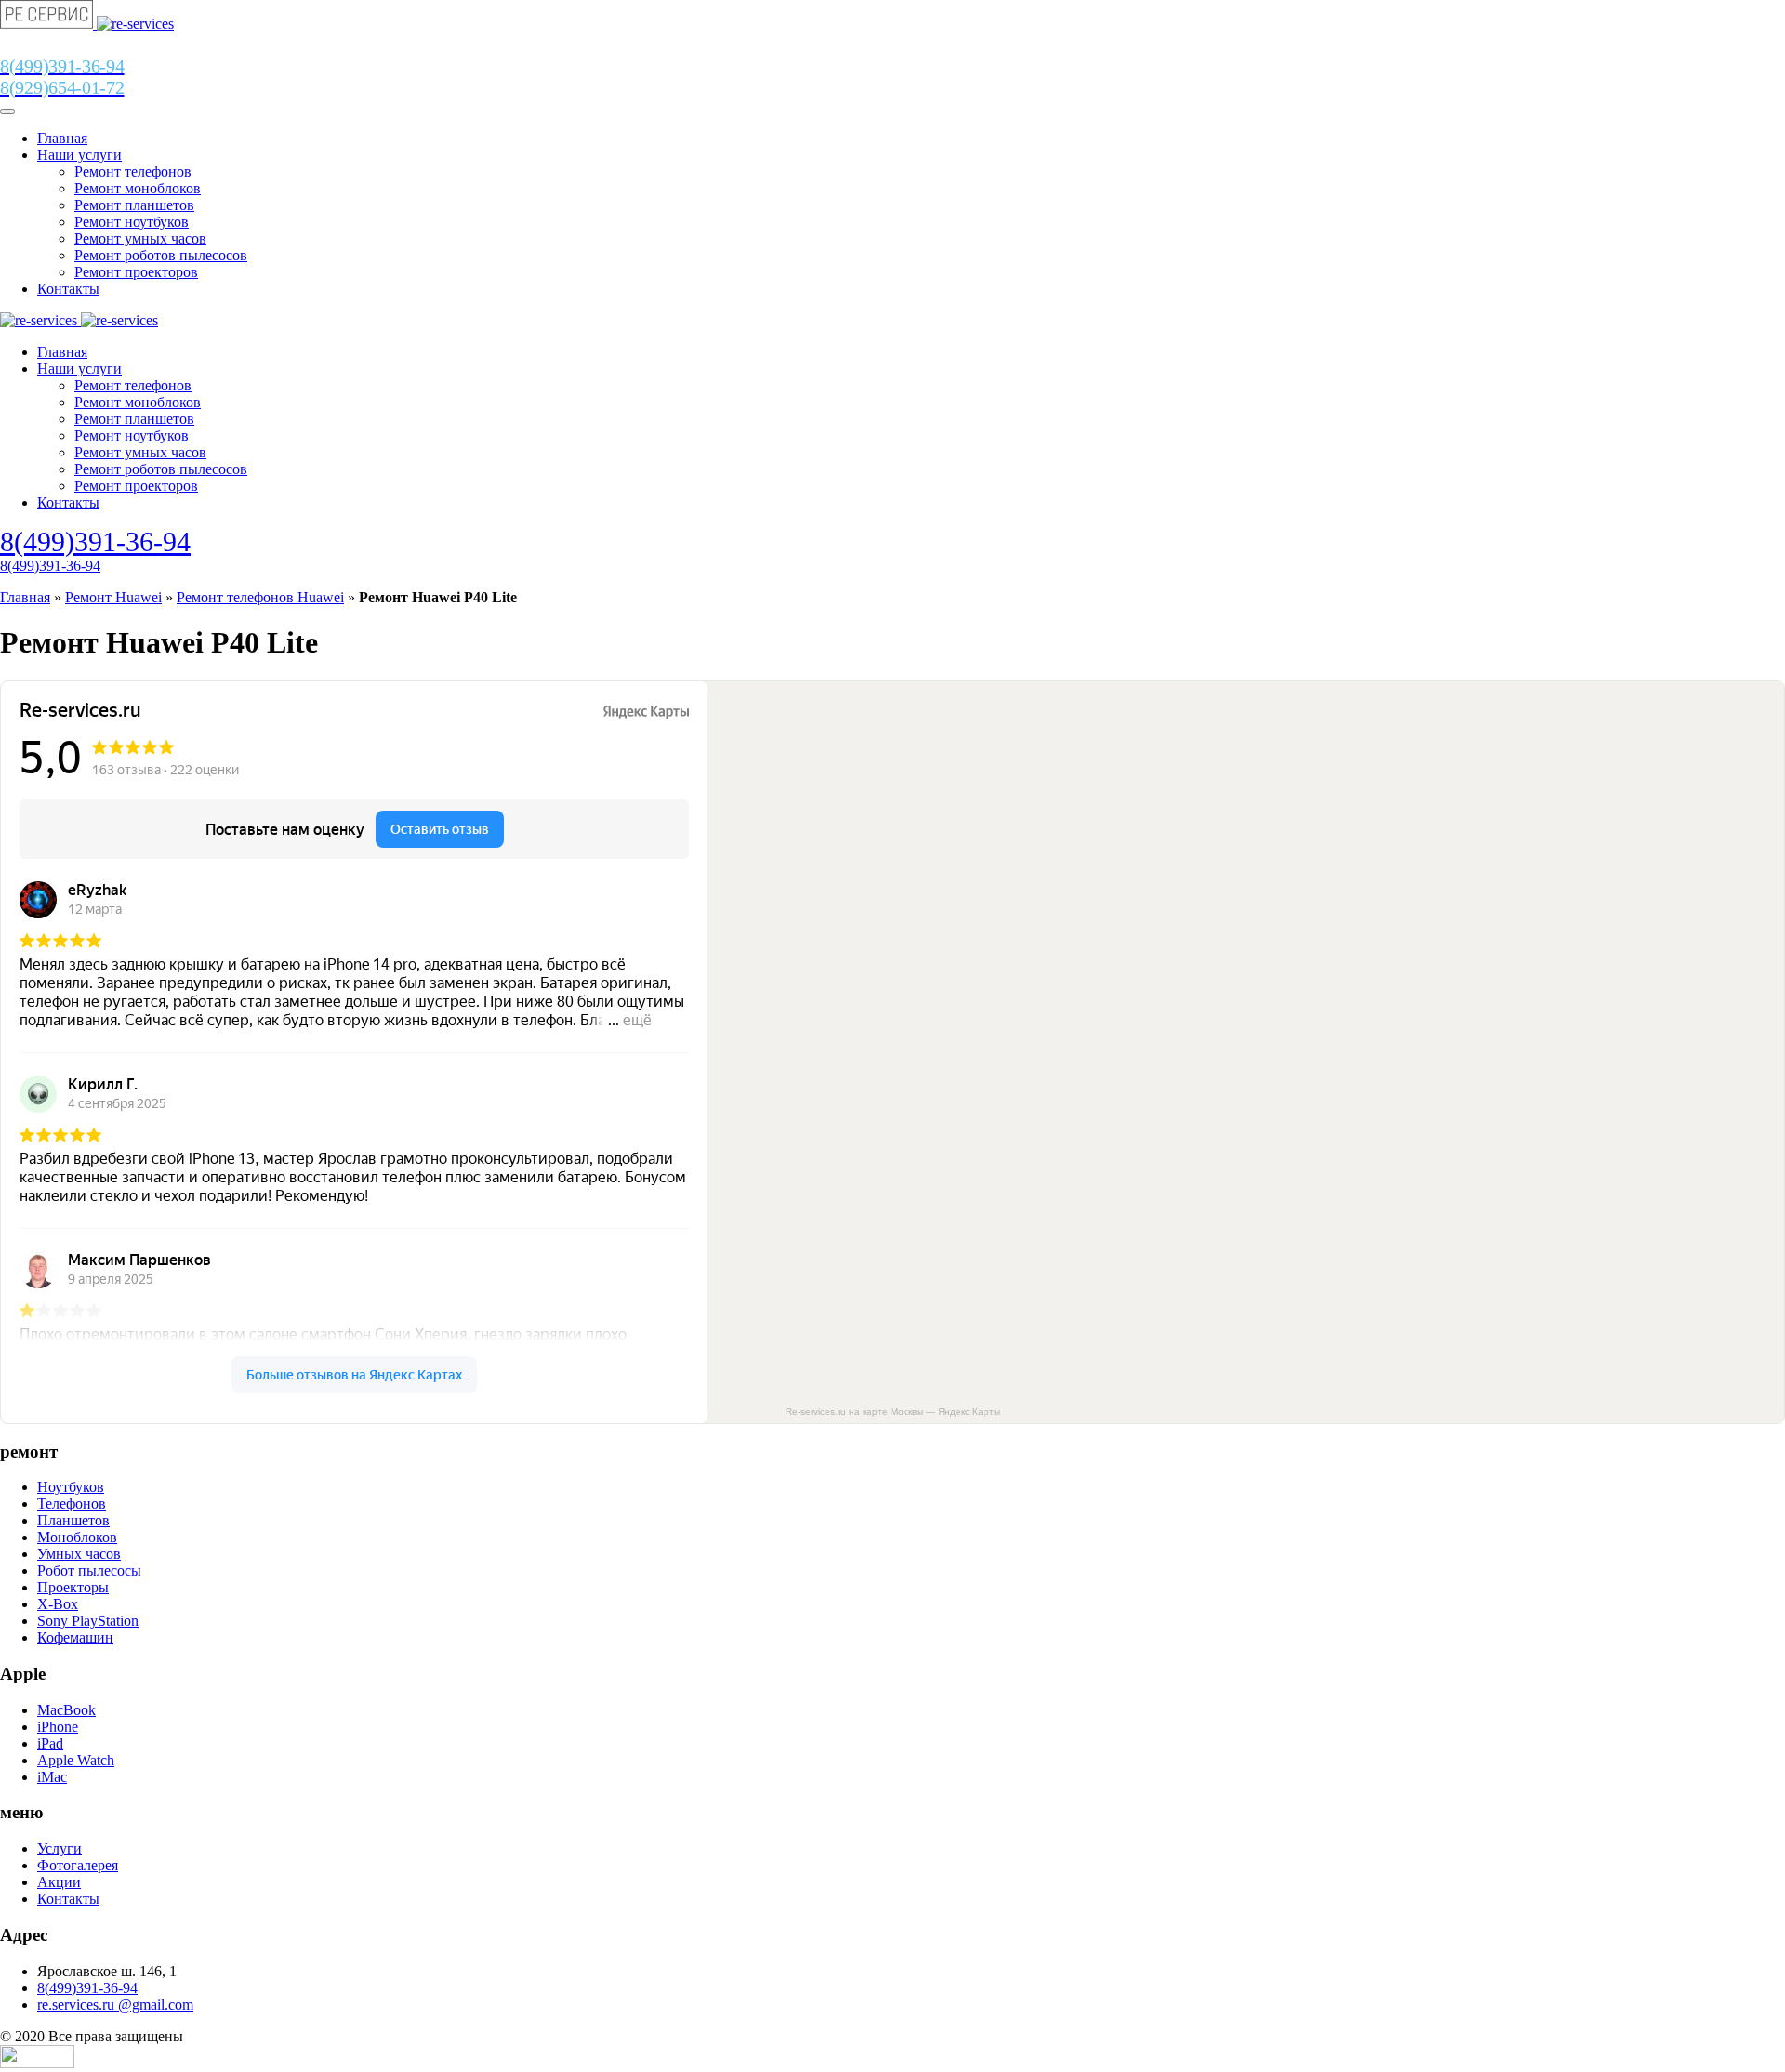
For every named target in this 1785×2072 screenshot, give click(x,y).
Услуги (59, 1848)
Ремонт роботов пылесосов (161, 255)
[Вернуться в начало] (87, 24)
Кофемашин (75, 1637)
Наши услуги (79, 155)
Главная (62, 138)
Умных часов (79, 1554)
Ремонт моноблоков (138, 188)
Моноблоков (77, 1537)
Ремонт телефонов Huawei (260, 597)
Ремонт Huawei (113, 597)
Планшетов (73, 1520)
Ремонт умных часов (140, 238)
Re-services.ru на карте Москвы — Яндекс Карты (893, 1412)
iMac (52, 1777)
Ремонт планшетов (134, 205)
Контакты (68, 289)
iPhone (58, 1727)
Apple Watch (76, 1760)
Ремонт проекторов (136, 272)
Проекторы (73, 1587)
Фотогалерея (78, 1865)
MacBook (66, 1710)
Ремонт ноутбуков (132, 222)
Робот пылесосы (89, 1570)
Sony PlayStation (88, 1621)
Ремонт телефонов (133, 172)
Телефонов (72, 1504)
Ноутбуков (71, 1487)
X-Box (58, 1604)
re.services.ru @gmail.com (115, 2005)
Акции (59, 1882)
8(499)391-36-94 (95, 541)
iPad (50, 1743)
